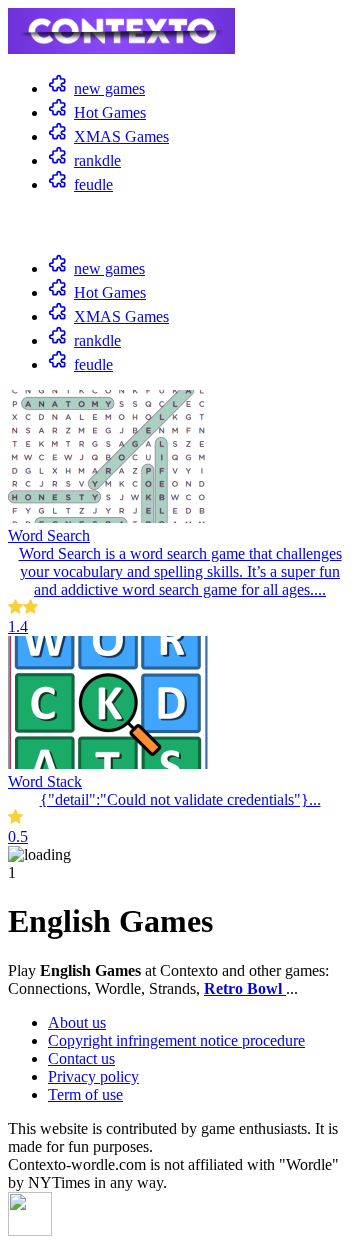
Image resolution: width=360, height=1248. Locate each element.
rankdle (97, 160)
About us (77, 1022)
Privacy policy (93, 1076)
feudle (93, 184)
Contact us (81, 1058)
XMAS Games (121, 136)
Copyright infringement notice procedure (176, 1040)
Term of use (85, 1094)
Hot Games (110, 112)
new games (109, 88)
